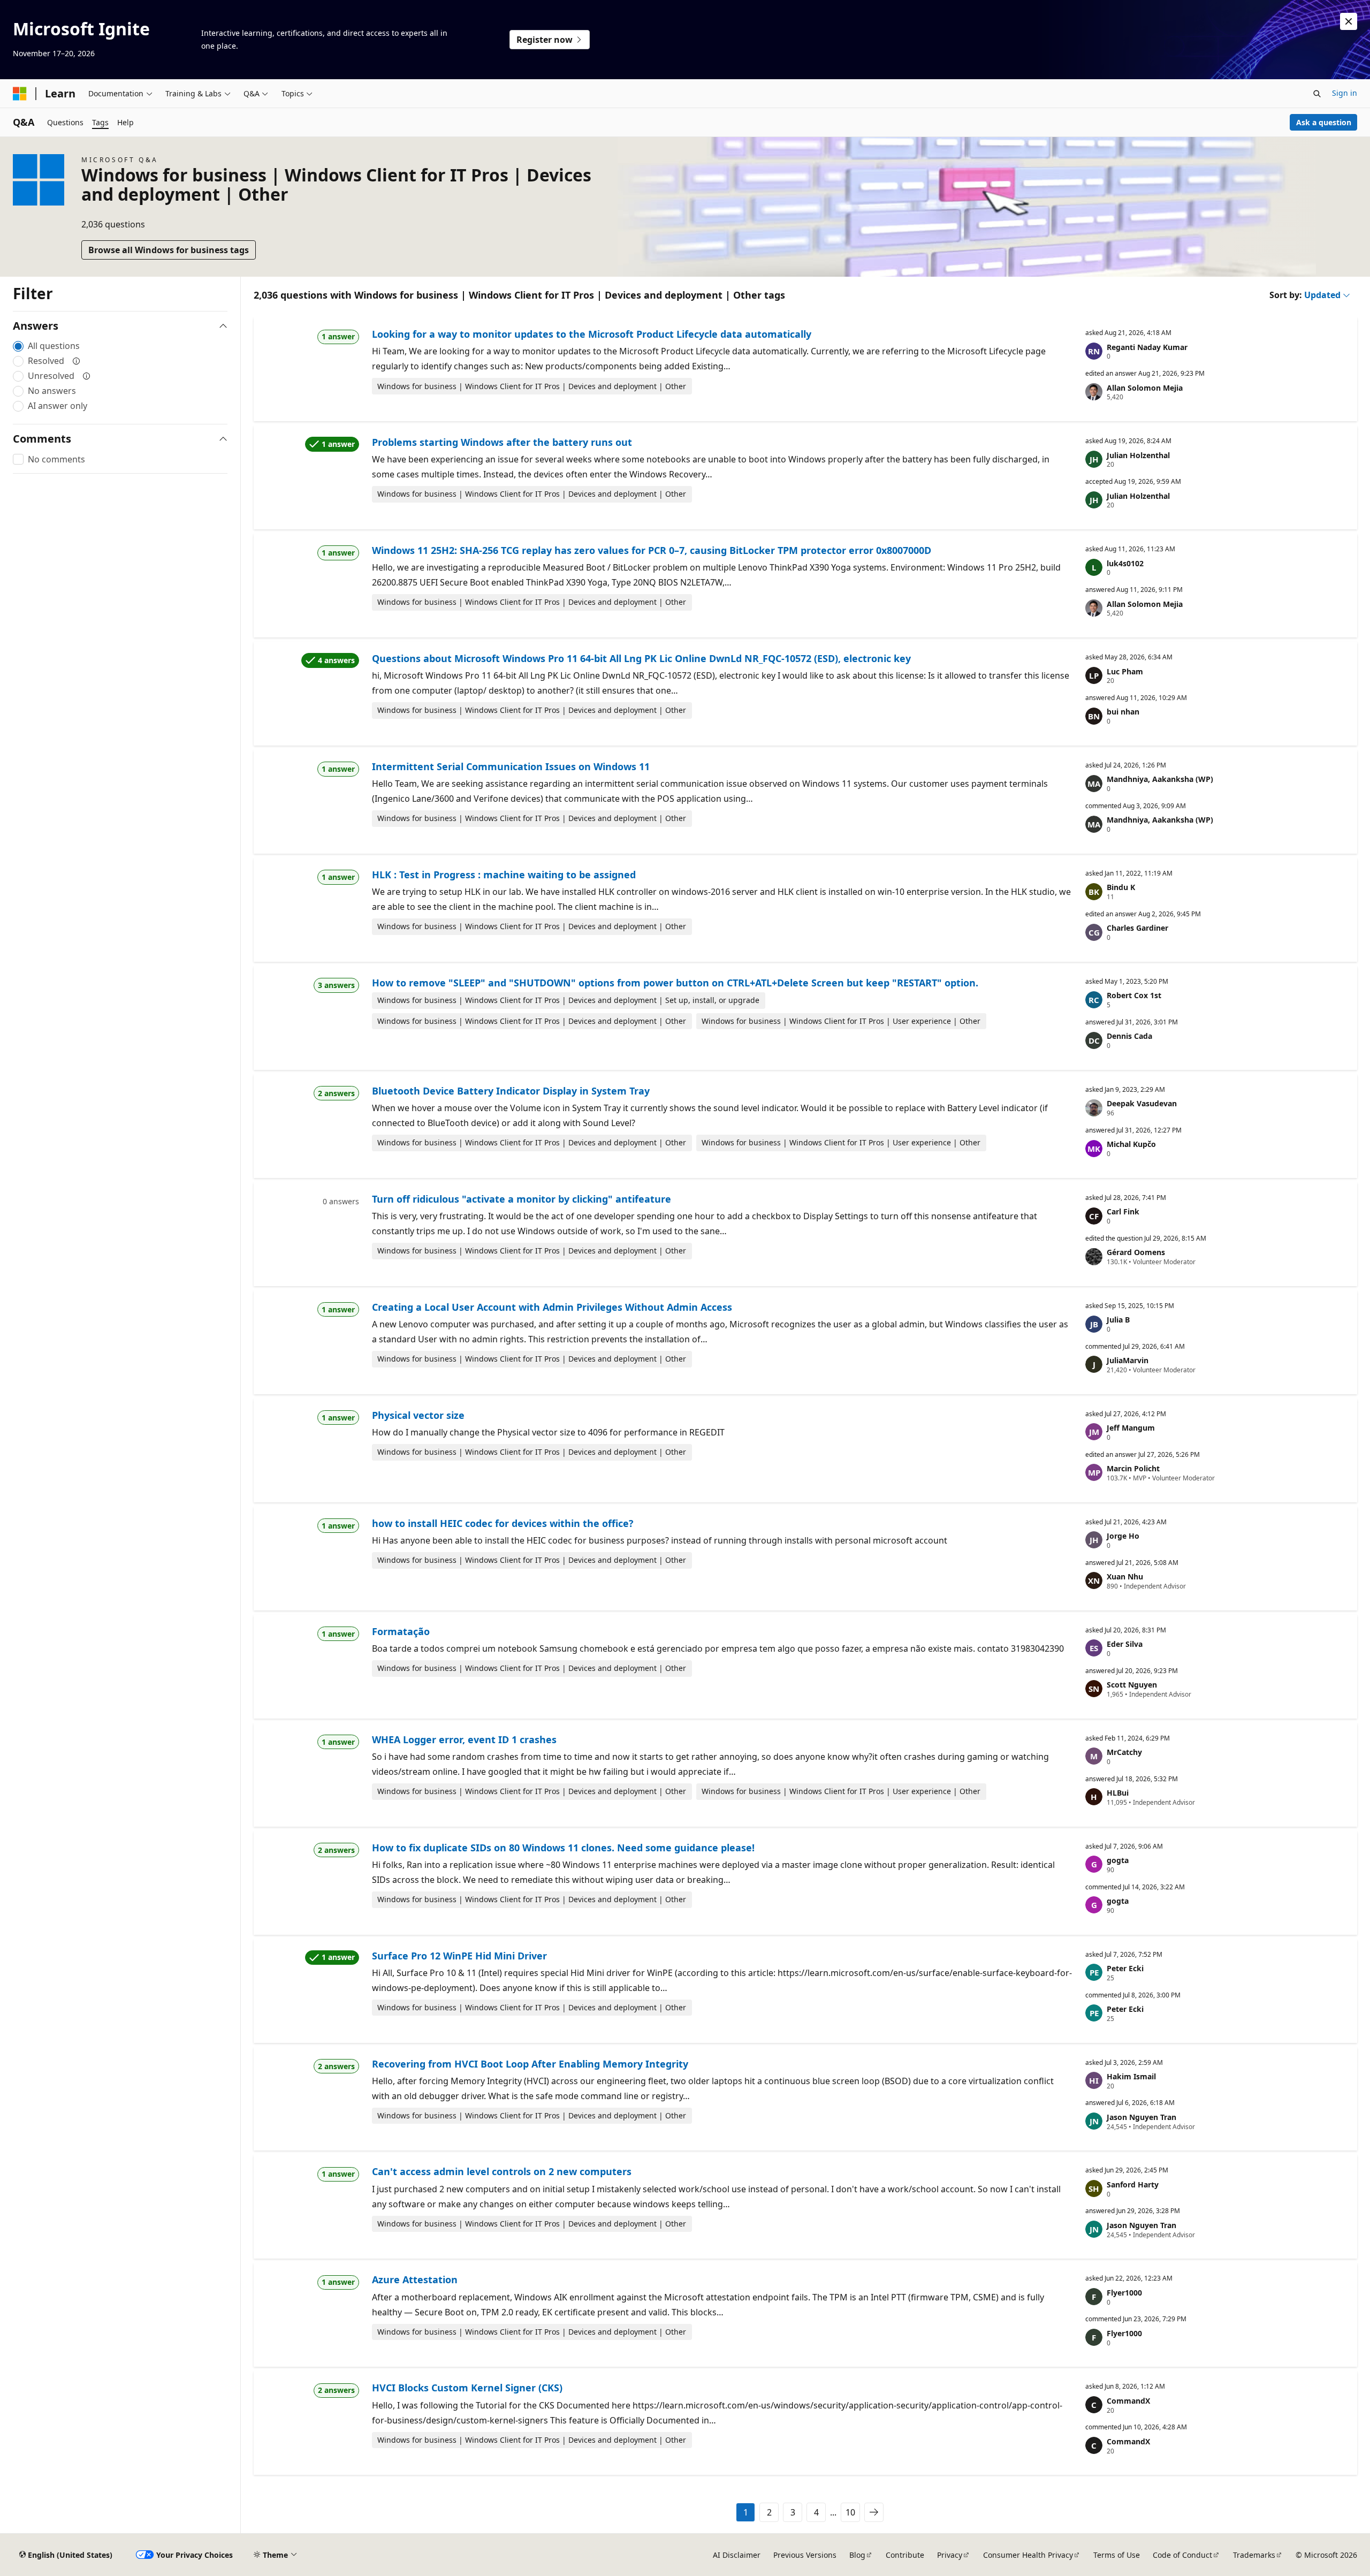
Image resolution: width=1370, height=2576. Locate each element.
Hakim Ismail (1131, 2076)
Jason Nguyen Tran (1141, 2117)
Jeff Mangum (1131, 1428)
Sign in (1345, 93)
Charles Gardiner (1137, 928)
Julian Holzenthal (1138, 455)
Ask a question (1324, 122)
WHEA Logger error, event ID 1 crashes (464, 1739)
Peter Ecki (1125, 1968)
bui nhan (1123, 712)
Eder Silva (1125, 1644)
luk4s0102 (1125, 563)
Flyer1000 (1124, 2293)
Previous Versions (805, 2555)
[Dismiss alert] (1349, 21)
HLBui (1118, 1793)
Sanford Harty (1133, 2184)
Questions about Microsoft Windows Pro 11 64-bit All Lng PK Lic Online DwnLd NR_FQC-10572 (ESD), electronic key (641, 658)
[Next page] (874, 2512)
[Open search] (1317, 94)
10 (850, 2512)
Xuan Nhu (1125, 1576)
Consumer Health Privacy (1028, 2555)
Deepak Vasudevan (1142, 1103)
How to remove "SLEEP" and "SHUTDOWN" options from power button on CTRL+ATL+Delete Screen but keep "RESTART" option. (675, 983)
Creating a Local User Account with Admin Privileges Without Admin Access (552, 1307)
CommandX (1128, 2401)
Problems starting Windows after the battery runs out (502, 442)
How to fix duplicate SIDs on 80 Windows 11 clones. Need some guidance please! (563, 1848)
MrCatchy (1124, 1752)
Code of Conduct (1182, 2555)
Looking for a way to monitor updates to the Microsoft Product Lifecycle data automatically (592, 334)
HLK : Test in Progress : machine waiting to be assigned (504, 875)
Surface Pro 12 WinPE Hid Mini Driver (459, 1956)
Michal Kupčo (1131, 1144)
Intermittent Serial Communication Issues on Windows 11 (511, 766)
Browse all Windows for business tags (169, 250)
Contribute (905, 2555)
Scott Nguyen (1132, 1685)
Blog (857, 2555)
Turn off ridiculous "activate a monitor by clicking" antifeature (522, 1199)
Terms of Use (1117, 2555)
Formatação (401, 1631)
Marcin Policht (1133, 1468)
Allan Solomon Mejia (1145, 388)
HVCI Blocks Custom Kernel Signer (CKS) (467, 2388)
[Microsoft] (20, 94)
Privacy (950, 2555)
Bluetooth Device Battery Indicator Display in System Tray (511, 1091)
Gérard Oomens (1136, 1252)
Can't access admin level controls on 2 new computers (502, 2171)
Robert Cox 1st (1134, 995)
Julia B (1118, 1320)
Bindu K (1121, 887)
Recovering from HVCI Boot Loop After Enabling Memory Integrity (530, 2064)
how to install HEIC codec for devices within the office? (503, 1523)
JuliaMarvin (1128, 1360)
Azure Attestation (415, 2279)
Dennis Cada (1129, 1036)
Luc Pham (1125, 671)
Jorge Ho (1123, 1536)
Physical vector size (418, 1415)
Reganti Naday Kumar (1147, 347)
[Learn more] (77, 361)
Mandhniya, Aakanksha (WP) (1160, 779)
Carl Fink (1123, 1211)
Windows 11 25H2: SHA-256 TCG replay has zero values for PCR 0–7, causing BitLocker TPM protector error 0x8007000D (652, 550)
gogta (1118, 1860)
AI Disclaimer (737, 2555)
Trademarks (1254, 2555)
